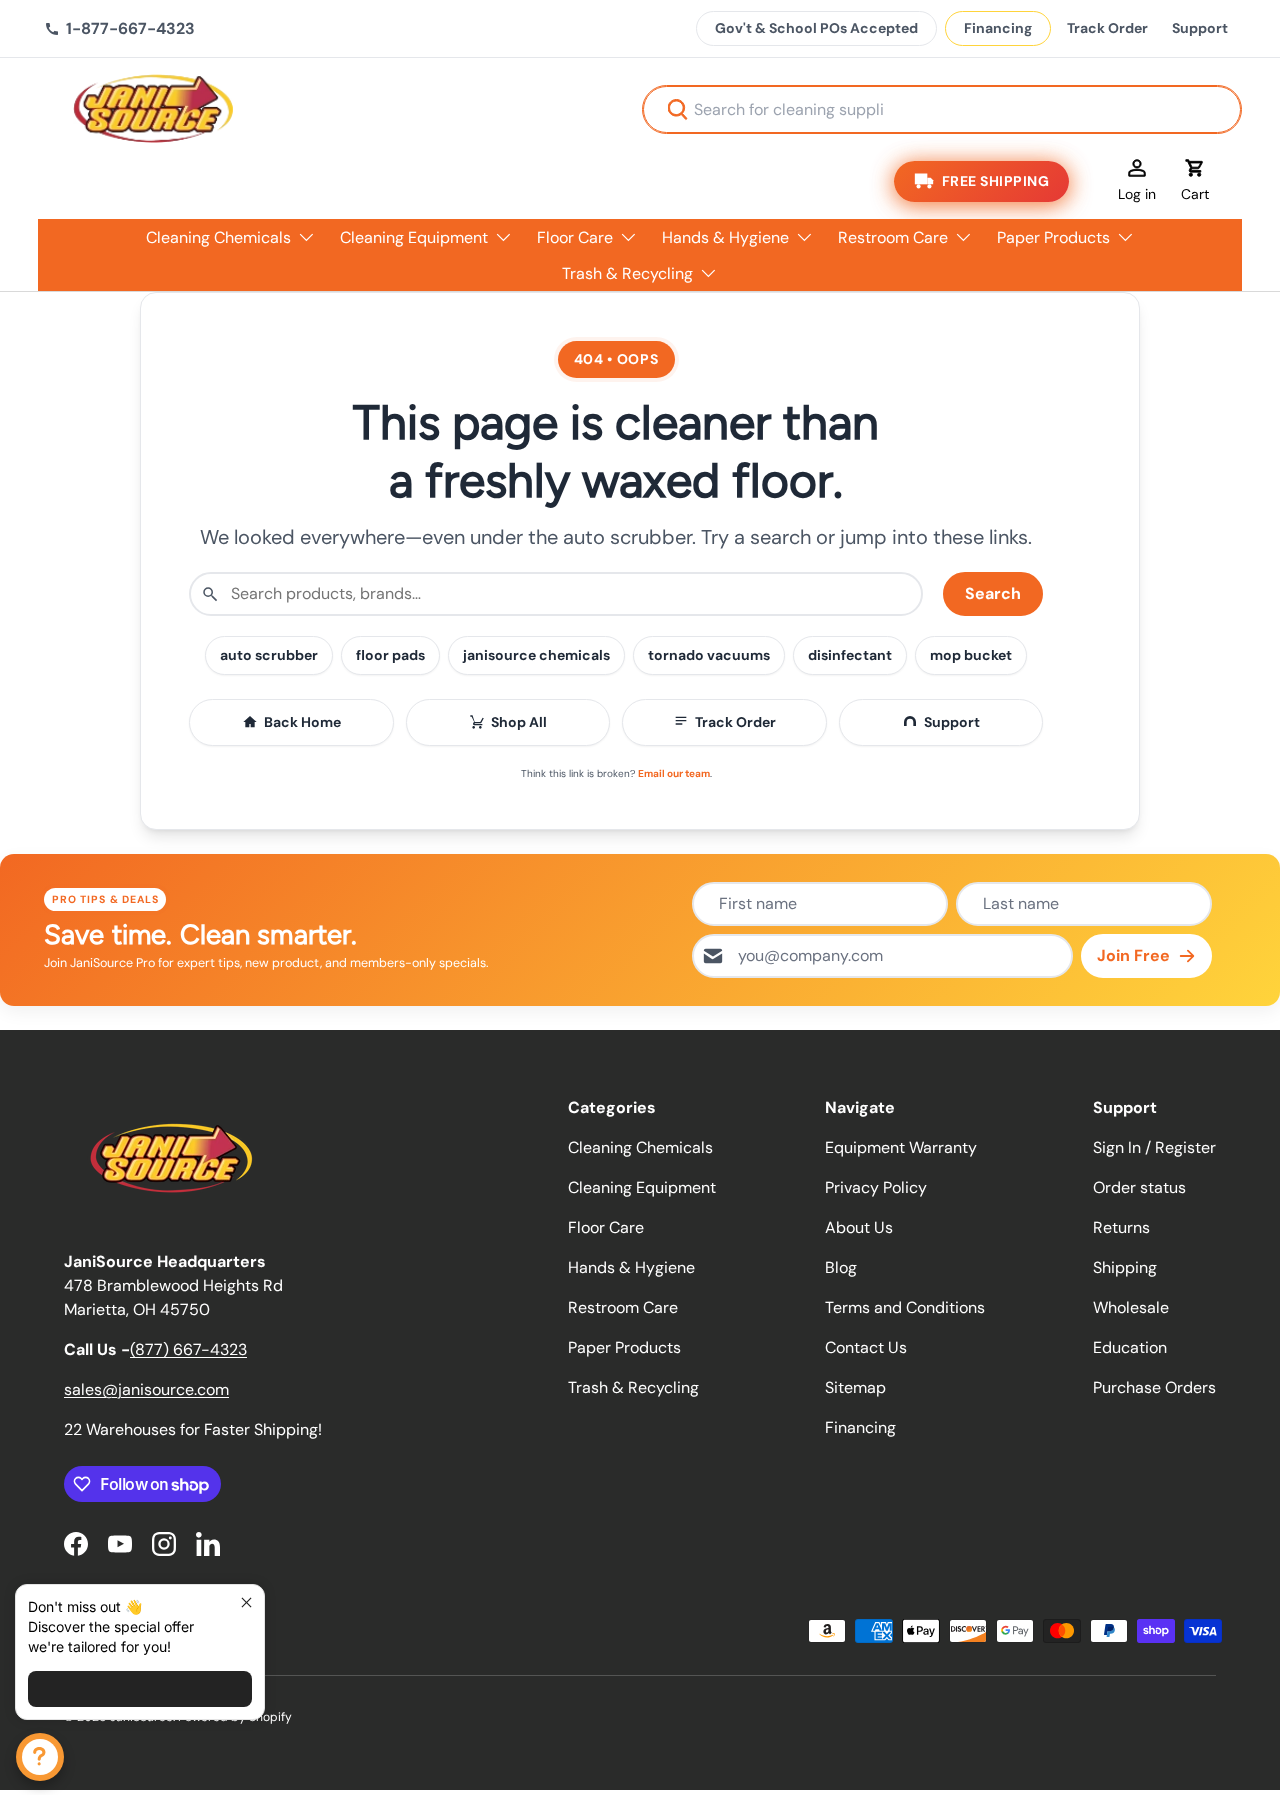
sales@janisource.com (146, 1389)
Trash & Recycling (627, 273)
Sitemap (855, 1387)
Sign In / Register (1154, 1147)
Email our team (674, 773)
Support (1200, 28)
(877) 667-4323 (188, 1349)
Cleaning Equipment (414, 237)
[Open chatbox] (40, 1757)
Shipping (1125, 1267)
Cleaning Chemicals (218, 237)
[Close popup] (246, 1602)
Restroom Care (893, 237)
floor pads (390, 655)
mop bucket (971, 655)
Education (1130, 1347)
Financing (998, 28)
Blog (841, 1267)
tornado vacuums (709, 655)
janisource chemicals (536, 655)
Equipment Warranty (901, 1147)
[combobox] (942, 109)
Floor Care (575, 237)
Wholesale (1131, 1307)
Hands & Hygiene (725, 237)
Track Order (1107, 28)
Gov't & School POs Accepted (816, 28)
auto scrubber (269, 655)
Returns (1121, 1227)
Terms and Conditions (905, 1307)
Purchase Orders (1154, 1387)
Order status (1139, 1187)
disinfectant (850, 655)
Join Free (1133, 955)
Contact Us (866, 1347)
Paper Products (1053, 237)
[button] (1195, 181)
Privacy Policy (876, 1187)
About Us (859, 1227)
